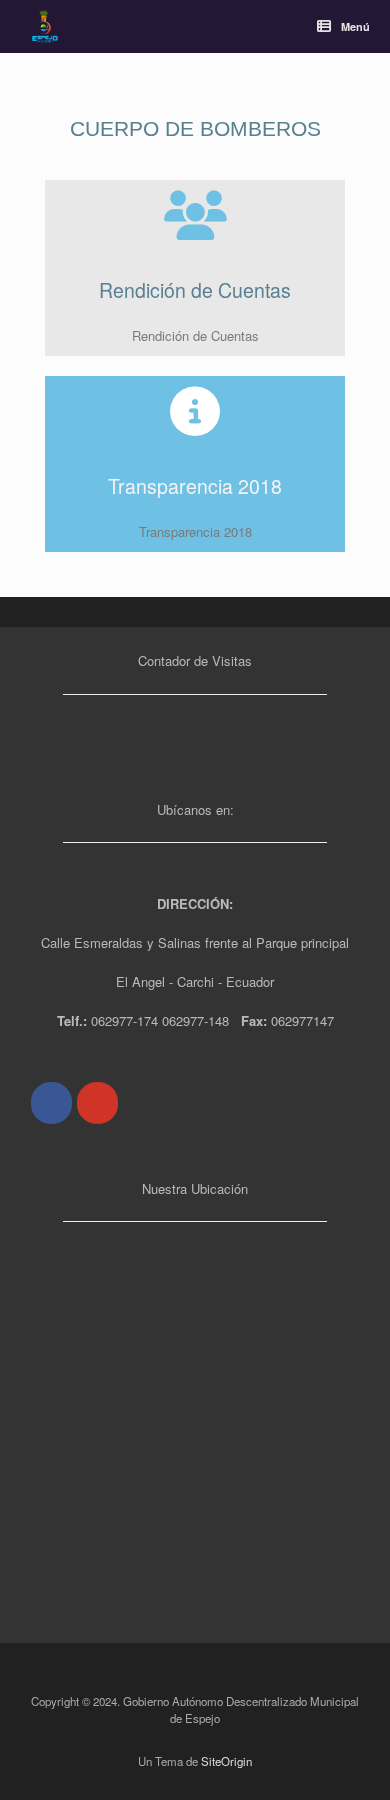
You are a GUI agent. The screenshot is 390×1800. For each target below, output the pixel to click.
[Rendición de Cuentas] (195, 215)
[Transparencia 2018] (195, 411)
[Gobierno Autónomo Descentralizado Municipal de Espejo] (45, 26)
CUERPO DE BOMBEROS (195, 128)
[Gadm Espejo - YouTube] (97, 1103)
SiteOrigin (226, 1761)
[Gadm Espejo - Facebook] (51, 1103)
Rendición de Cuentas (195, 290)
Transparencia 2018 (195, 486)
